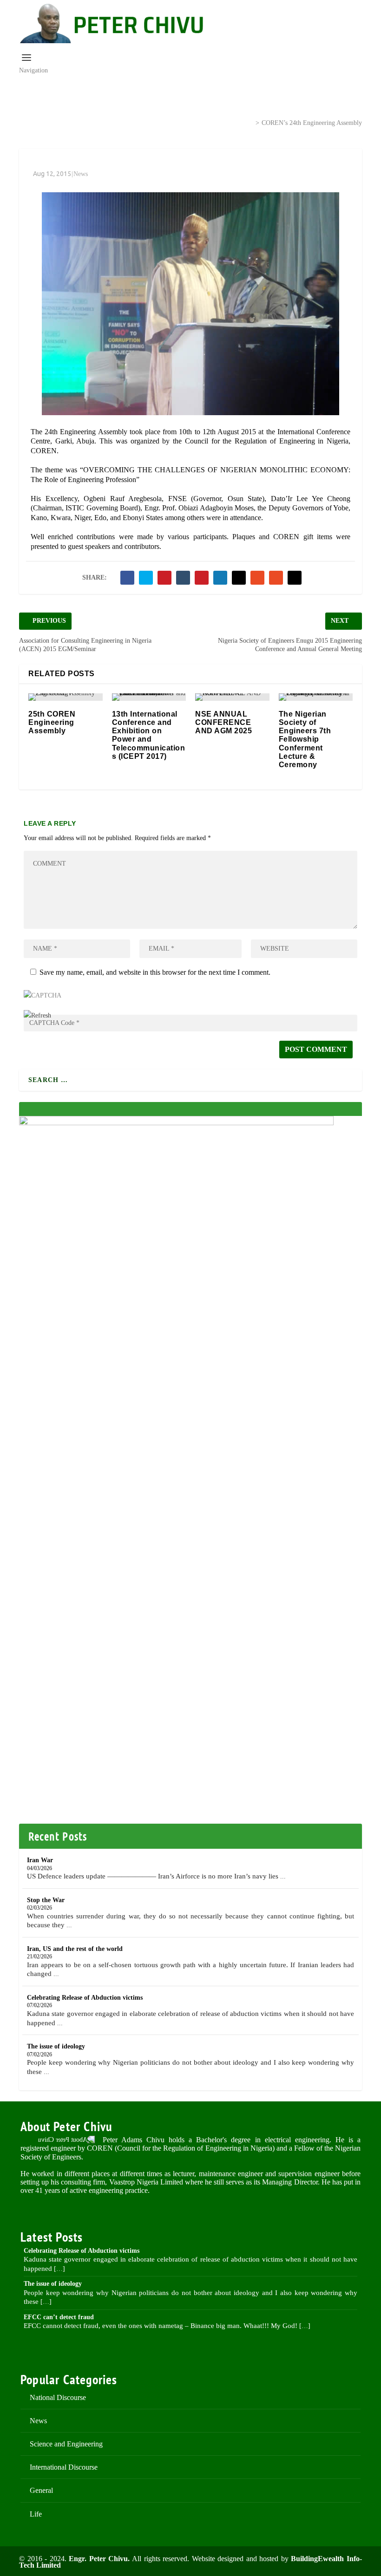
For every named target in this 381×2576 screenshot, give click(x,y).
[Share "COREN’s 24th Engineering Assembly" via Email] (276, 578)
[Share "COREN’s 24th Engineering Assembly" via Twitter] (146, 578)
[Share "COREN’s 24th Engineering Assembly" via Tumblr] (183, 578)
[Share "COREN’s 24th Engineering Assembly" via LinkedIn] (220, 578)
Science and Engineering (66, 2444)
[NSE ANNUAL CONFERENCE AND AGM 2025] (232, 697)
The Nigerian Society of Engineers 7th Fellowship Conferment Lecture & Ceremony (305, 739)
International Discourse (64, 2467)
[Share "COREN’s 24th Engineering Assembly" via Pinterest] (202, 578)
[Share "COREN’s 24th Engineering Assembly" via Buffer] (239, 578)
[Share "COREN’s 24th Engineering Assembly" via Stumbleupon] (257, 578)
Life (36, 2514)
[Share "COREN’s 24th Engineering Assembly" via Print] (295, 578)
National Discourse (58, 2397)
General (41, 2490)
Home (196, 122)
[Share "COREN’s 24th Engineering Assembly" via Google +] (164, 578)
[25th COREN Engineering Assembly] (66, 697)
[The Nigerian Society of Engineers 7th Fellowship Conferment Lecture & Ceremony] (316, 697)
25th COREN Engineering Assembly (52, 722)
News (232, 122)
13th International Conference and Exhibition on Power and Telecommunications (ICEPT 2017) (149, 735)
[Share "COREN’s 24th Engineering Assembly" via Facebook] (127, 578)
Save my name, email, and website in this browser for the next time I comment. (155, 972)
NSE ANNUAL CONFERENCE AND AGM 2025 (223, 722)
